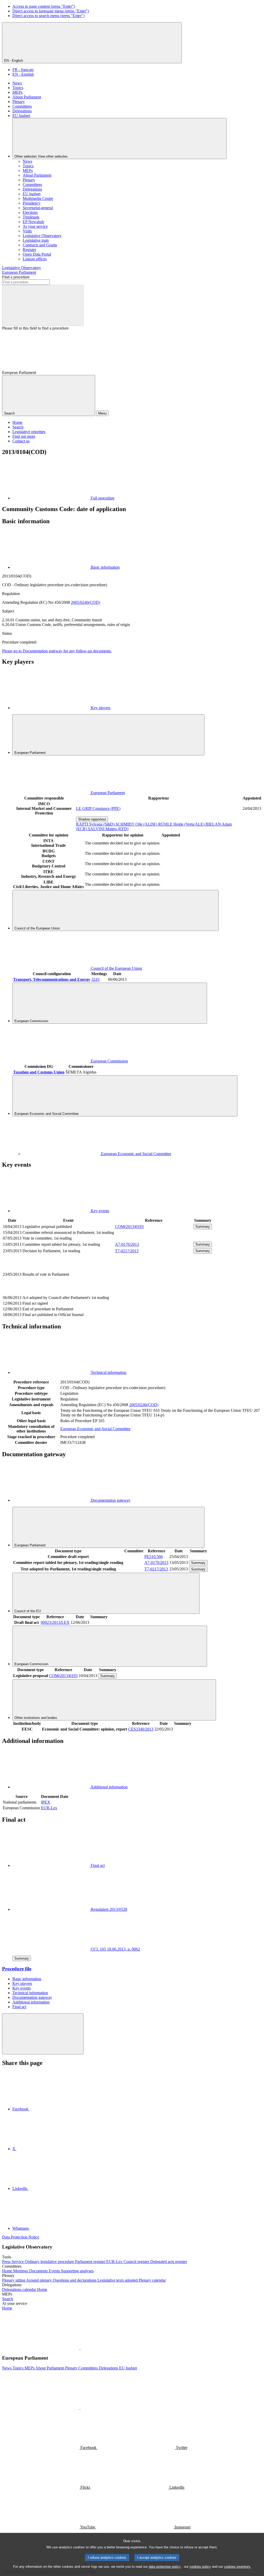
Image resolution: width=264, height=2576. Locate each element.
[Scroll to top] (43, 2034)
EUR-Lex (49, 1808)
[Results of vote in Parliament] (154, 1292)
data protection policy (165, 2567)
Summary (203, 1227)
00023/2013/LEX (55, 1622)
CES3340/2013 (141, 1729)
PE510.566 (154, 1557)
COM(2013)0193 (129, 1227)
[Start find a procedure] (43, 305)
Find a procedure (16, 277)
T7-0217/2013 (127, 1251)
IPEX (46, 1802)
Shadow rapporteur (92, 819)
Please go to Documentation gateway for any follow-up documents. (57, 651)
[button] (80, 2348)
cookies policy (200, 2567)
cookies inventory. (238, 2567)
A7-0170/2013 (127, 1244)
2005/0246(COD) (85, 602)
